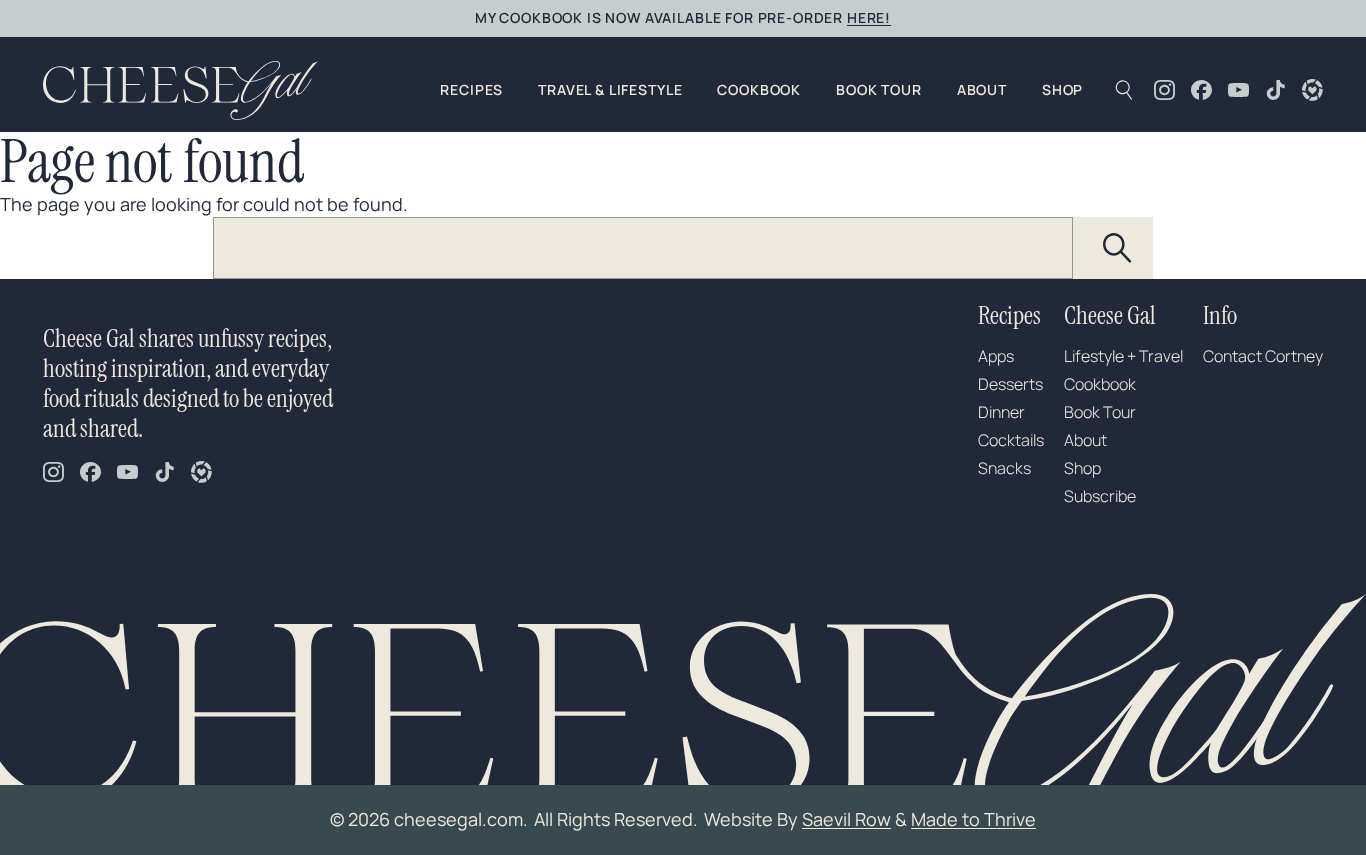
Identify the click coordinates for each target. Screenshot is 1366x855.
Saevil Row (846, 819)
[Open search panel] (1123, 90)
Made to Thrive (973, 819)
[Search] (1118, 248)
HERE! (869, 17)
